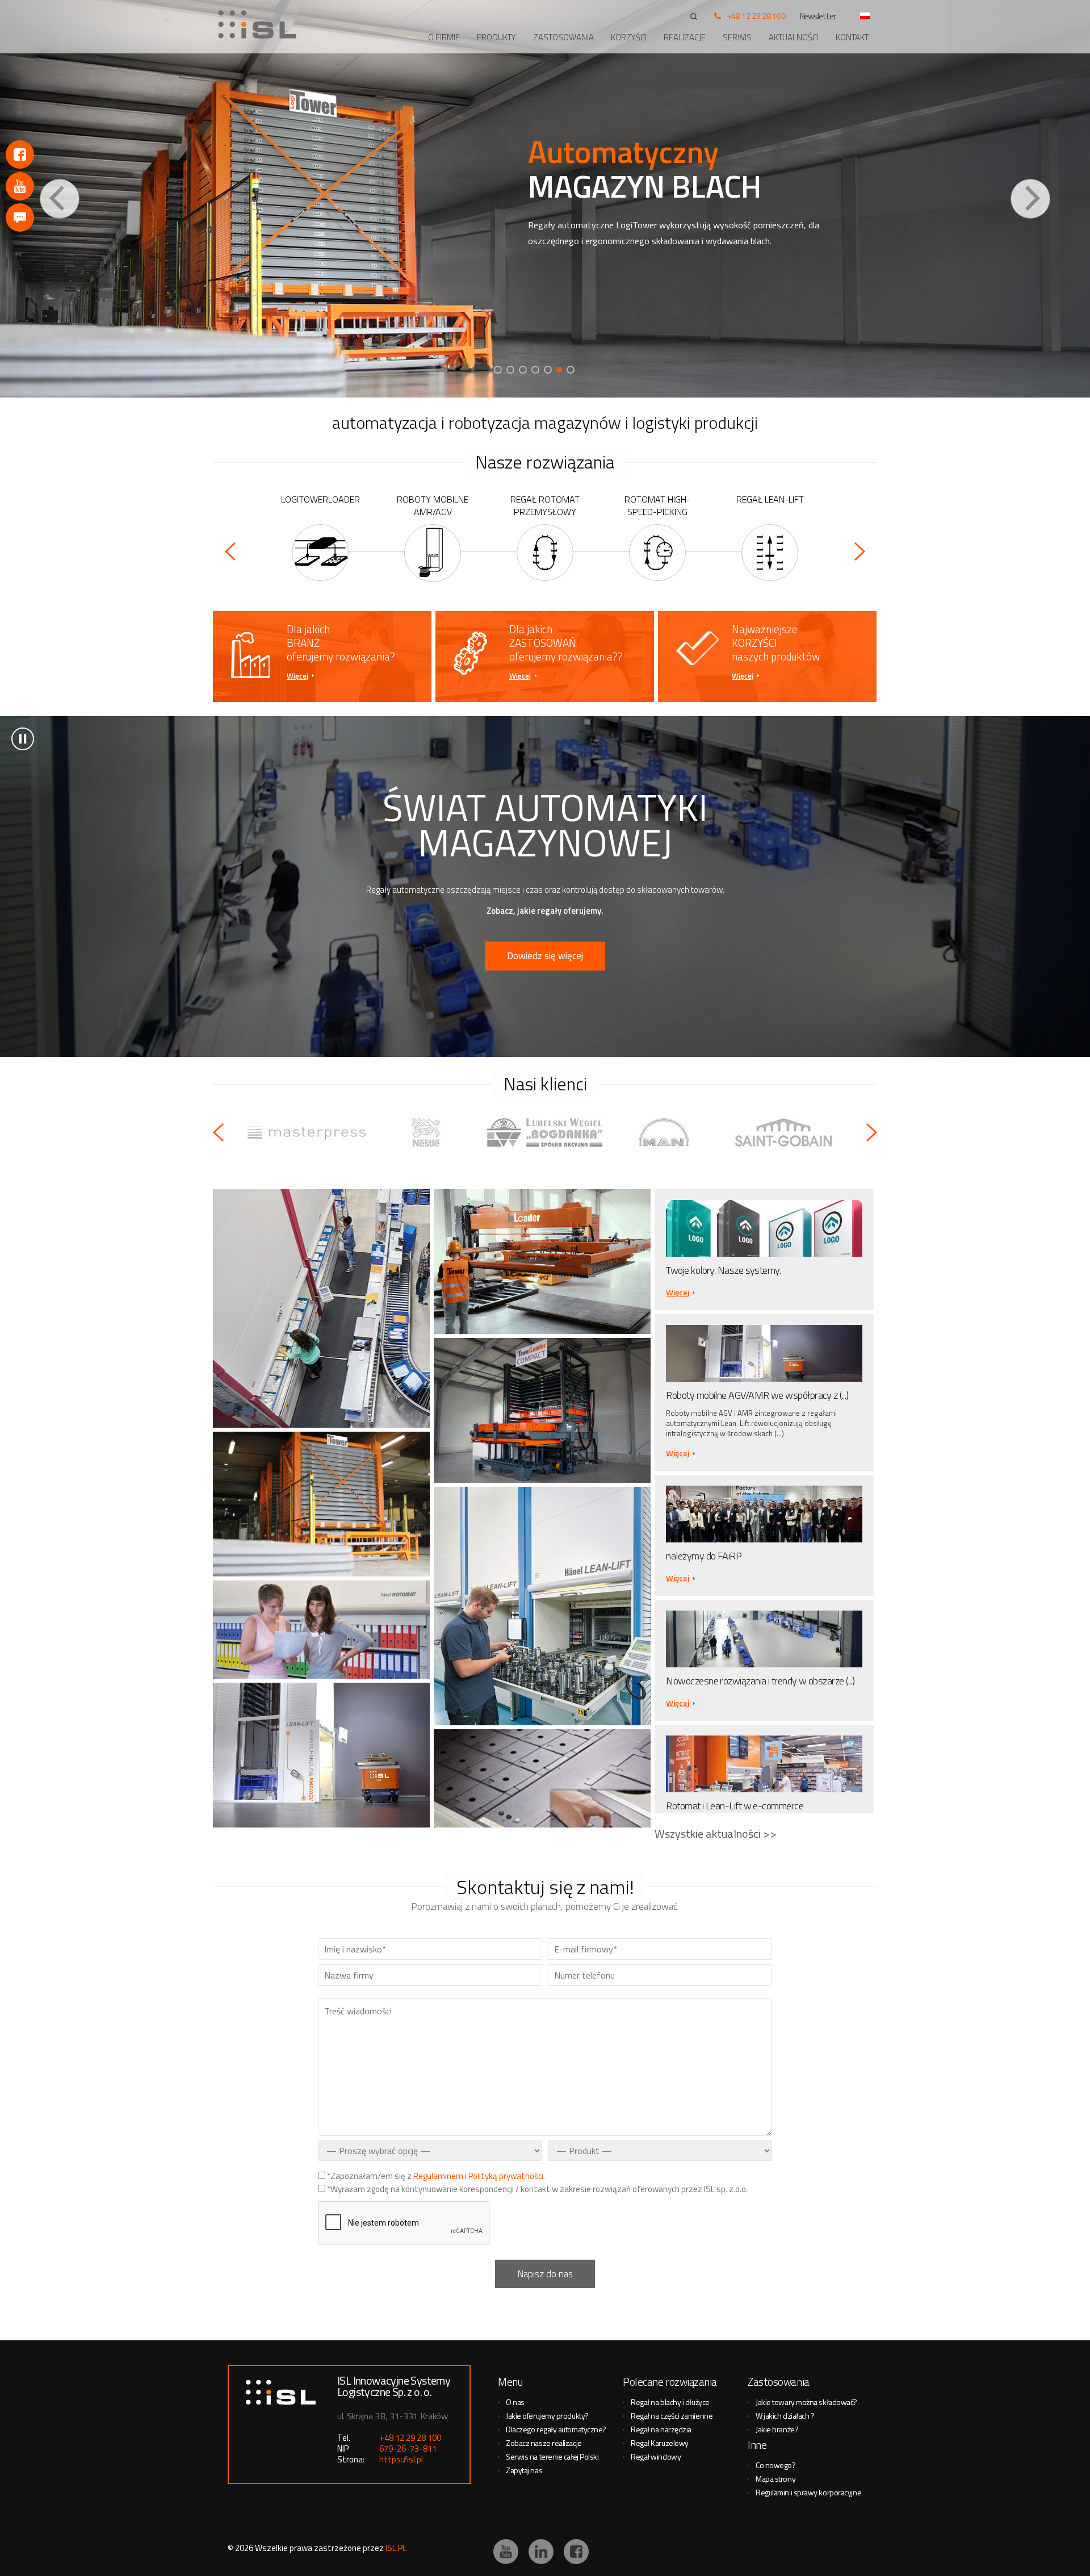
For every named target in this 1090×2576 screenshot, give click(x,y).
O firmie (444, 37)
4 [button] (535, 370)
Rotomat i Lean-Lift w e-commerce (735, 1806)
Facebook (20, 154)
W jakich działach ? (785, 2416)
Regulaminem (438, 2176)
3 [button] (523, 370)
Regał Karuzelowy (660, 2443)
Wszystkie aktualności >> (716, 1833)
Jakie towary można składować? (806, 2402)
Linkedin (541, 2552)
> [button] (23, 739)
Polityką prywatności (506, 2176)
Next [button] (1030, 199)
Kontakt (852, 37)
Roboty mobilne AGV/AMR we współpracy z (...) (757, 1395)
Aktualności (794, 37)
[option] (545, 199)
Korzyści (629, 37)
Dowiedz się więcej (545, 956)
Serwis (737, 37)
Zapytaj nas (524, 2470)
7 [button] (572, 370)
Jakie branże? (777, 2429)
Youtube (20, 186)
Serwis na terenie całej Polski (552, 2456)
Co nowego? (776, 2465)
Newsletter (818, 16)
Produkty (496, 37)
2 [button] (510, 370)
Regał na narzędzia (661, 2429)
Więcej (297, 676)
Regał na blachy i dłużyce (670, 2402)
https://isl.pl (401, 2459)
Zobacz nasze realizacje (544, 2443)
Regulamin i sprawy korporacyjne (808, 2492)
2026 (244, 2548)
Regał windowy (656, 2456)
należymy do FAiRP (704, 1556)
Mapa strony (775, 2479)
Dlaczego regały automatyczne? (556, 2429)
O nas (515, 2402)
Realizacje (685, 37)
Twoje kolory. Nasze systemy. (723, 1270)
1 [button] (498, 370)
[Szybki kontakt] (20, 218)
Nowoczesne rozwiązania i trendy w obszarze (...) (760, 1681)
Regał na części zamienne (672, 2416)
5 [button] (548, 370)
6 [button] (560, 370)
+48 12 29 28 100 (756, 16)
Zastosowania (563, 37)
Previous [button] (60, 199)
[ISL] (261, 24)
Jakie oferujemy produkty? (547, 2416)
